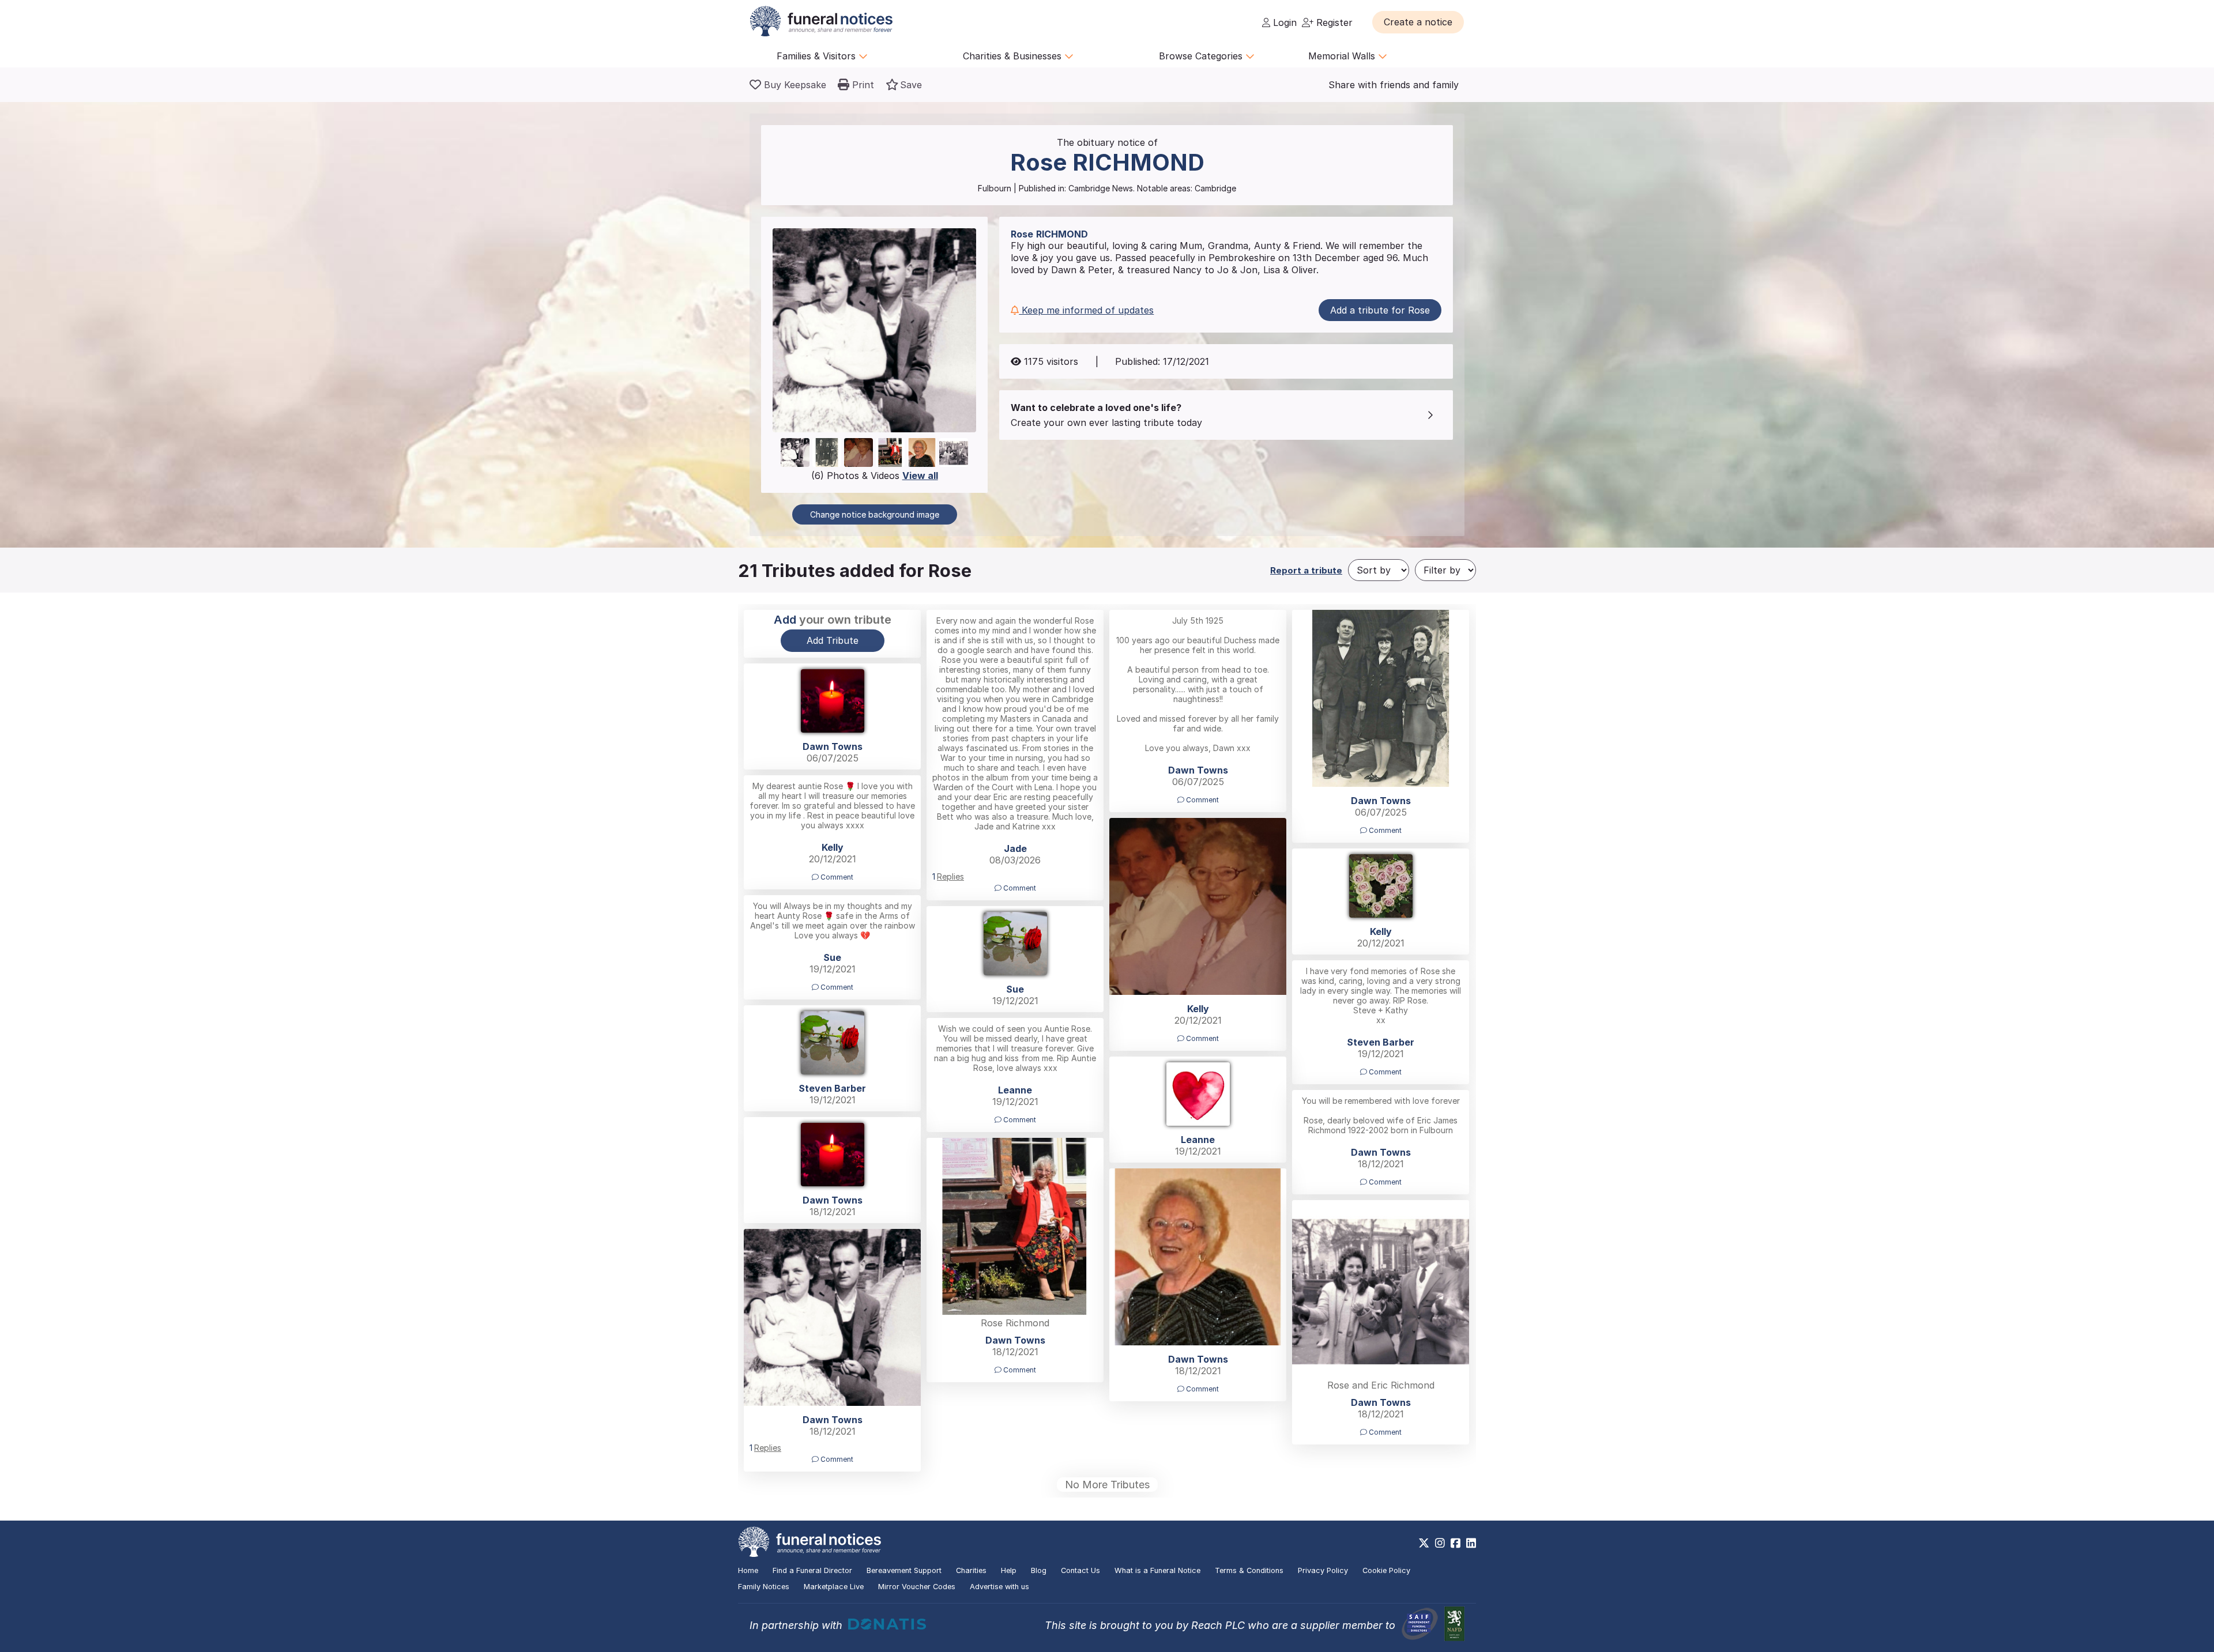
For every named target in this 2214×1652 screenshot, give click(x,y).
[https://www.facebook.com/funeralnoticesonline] (1456, 1543)
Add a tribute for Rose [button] (1380, 310)
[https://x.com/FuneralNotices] (1424, 1543)
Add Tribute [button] (833, 640)
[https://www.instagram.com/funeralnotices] (1440, 1543)
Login (1283, 22)
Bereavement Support (904, 1570)
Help (1009, 1570)
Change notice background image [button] (875, 514)
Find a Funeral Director (812, 1570)
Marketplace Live (834, 1587)
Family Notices (764, 1587)
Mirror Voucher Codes (917, 1587)
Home (748, 1570)
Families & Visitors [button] (818, 56)
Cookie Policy (1386, 1570)
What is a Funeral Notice (1157, 1570)
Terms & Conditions (1249, 1570)
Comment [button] (1019, 888)
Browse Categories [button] (1202, 56)
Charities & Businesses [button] (1014, 56)
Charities (971, 1570)
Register (1333, 22)
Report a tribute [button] (1306, 570)
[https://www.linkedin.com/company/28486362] (1471, 1543)
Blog (1039, 1570)
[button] (1418, 22)
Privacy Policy (1323, 1570)
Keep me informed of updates (1086, 310)
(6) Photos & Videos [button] (875, 476)
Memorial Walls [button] (1343, 56)
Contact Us (1080, 1570)
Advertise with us (999, 1587)
